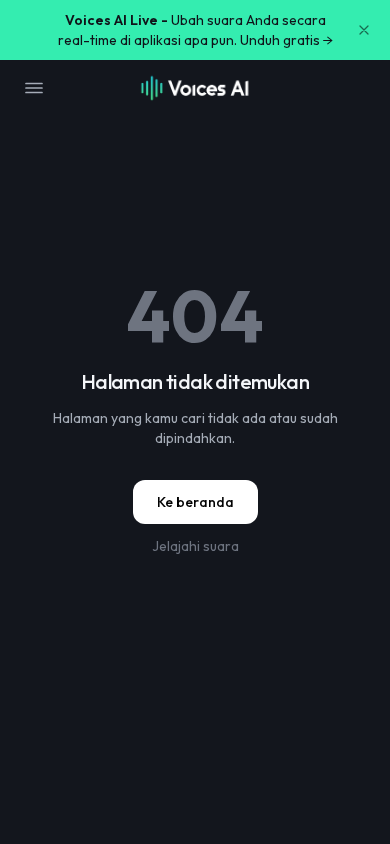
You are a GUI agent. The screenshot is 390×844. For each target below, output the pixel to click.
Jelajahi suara (195, 546)
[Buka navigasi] (34, 88)
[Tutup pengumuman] (364, 30)
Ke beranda (195, 502)
